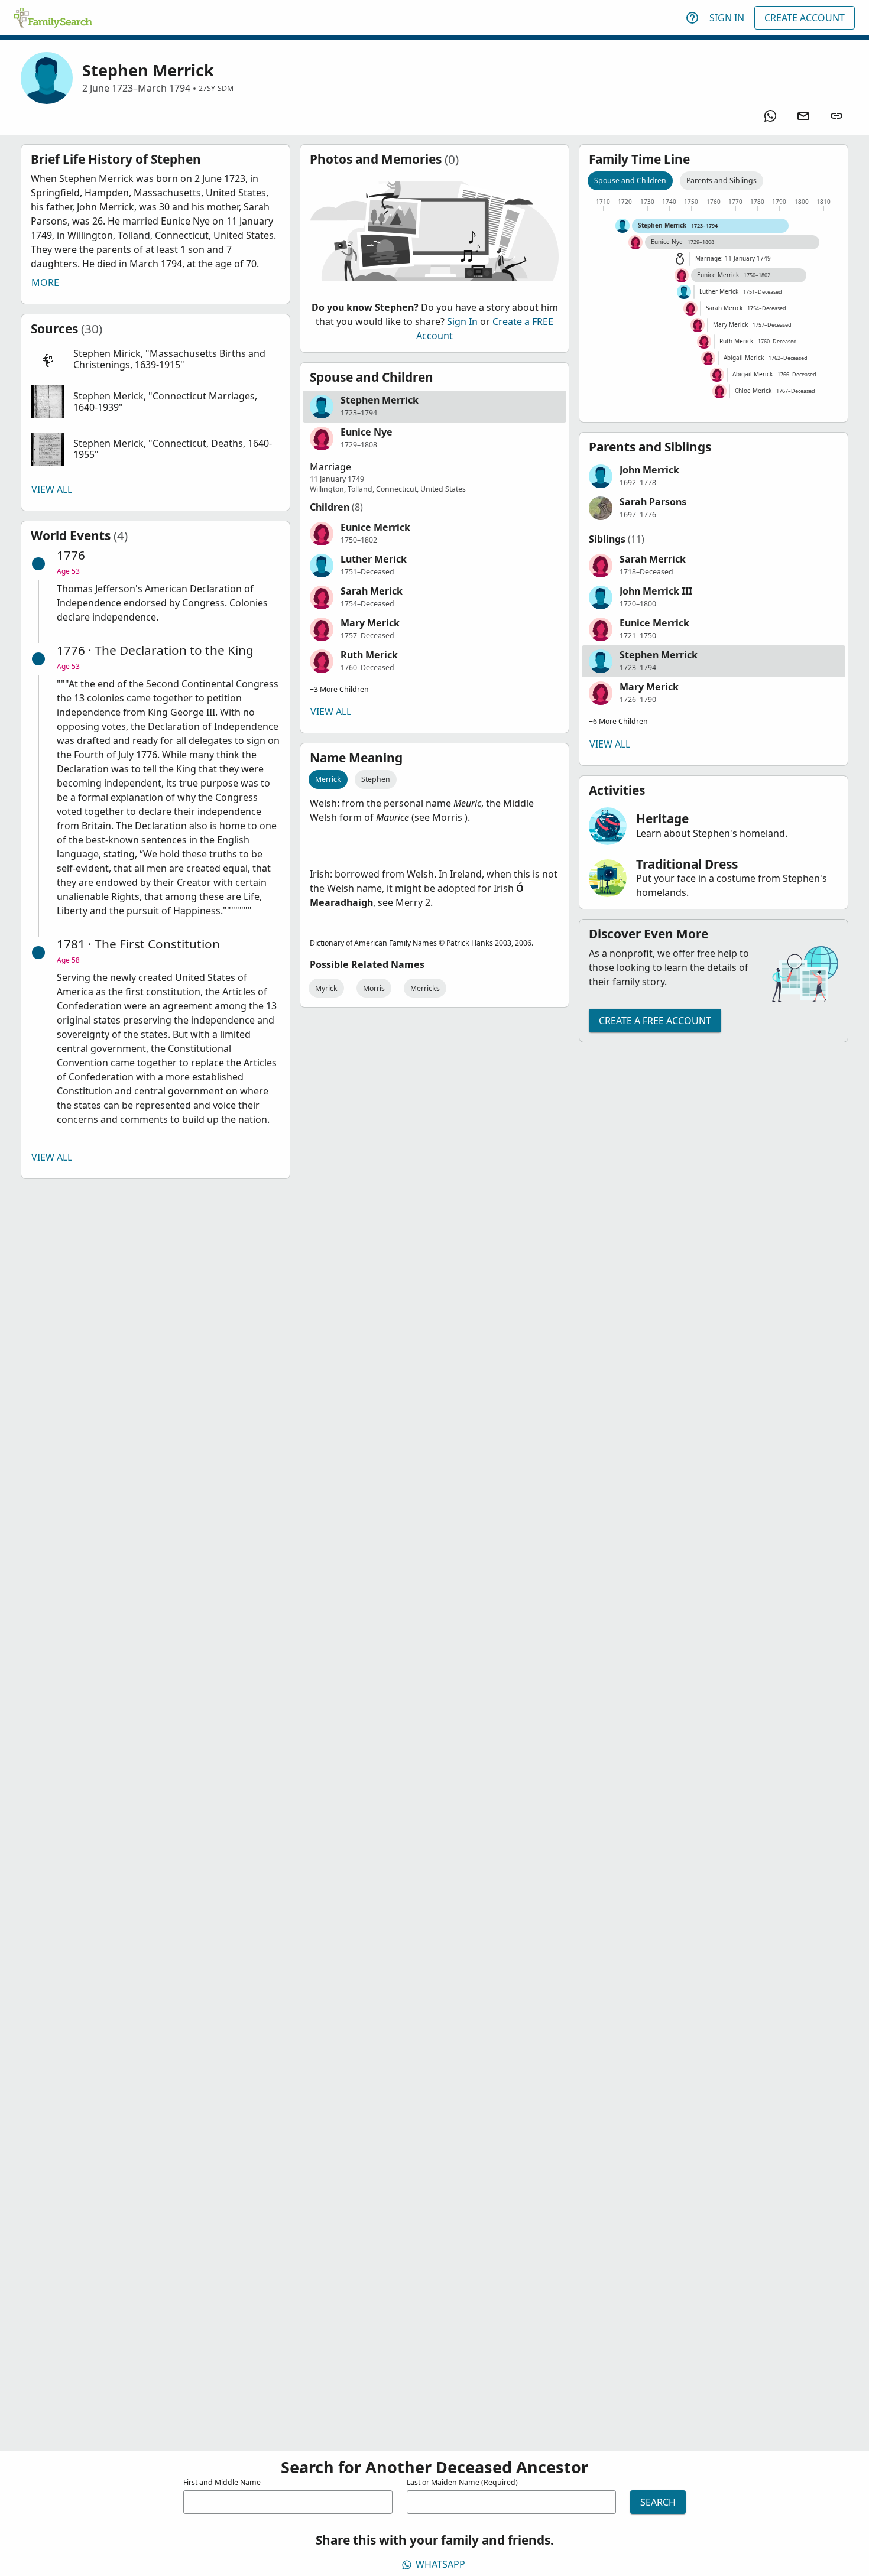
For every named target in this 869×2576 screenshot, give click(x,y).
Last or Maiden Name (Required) (462, 2482)
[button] (155, 360)
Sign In (727, 18)
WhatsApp (440, 2564)
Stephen (376, 779)
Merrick (328, 779)
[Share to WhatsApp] (770, 116)
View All (52, 489)
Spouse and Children (630, 181)
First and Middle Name (222, 2482)
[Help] (692, 18)
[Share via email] (803, 116)
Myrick (326, 988)
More (45, 282)
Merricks (425, 988)
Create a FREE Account (655, 1021)
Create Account (805, 18)
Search (658, 2502)
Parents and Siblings (722, 181)
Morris (374, 988)
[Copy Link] (836, 116)
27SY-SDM (216, 88)
